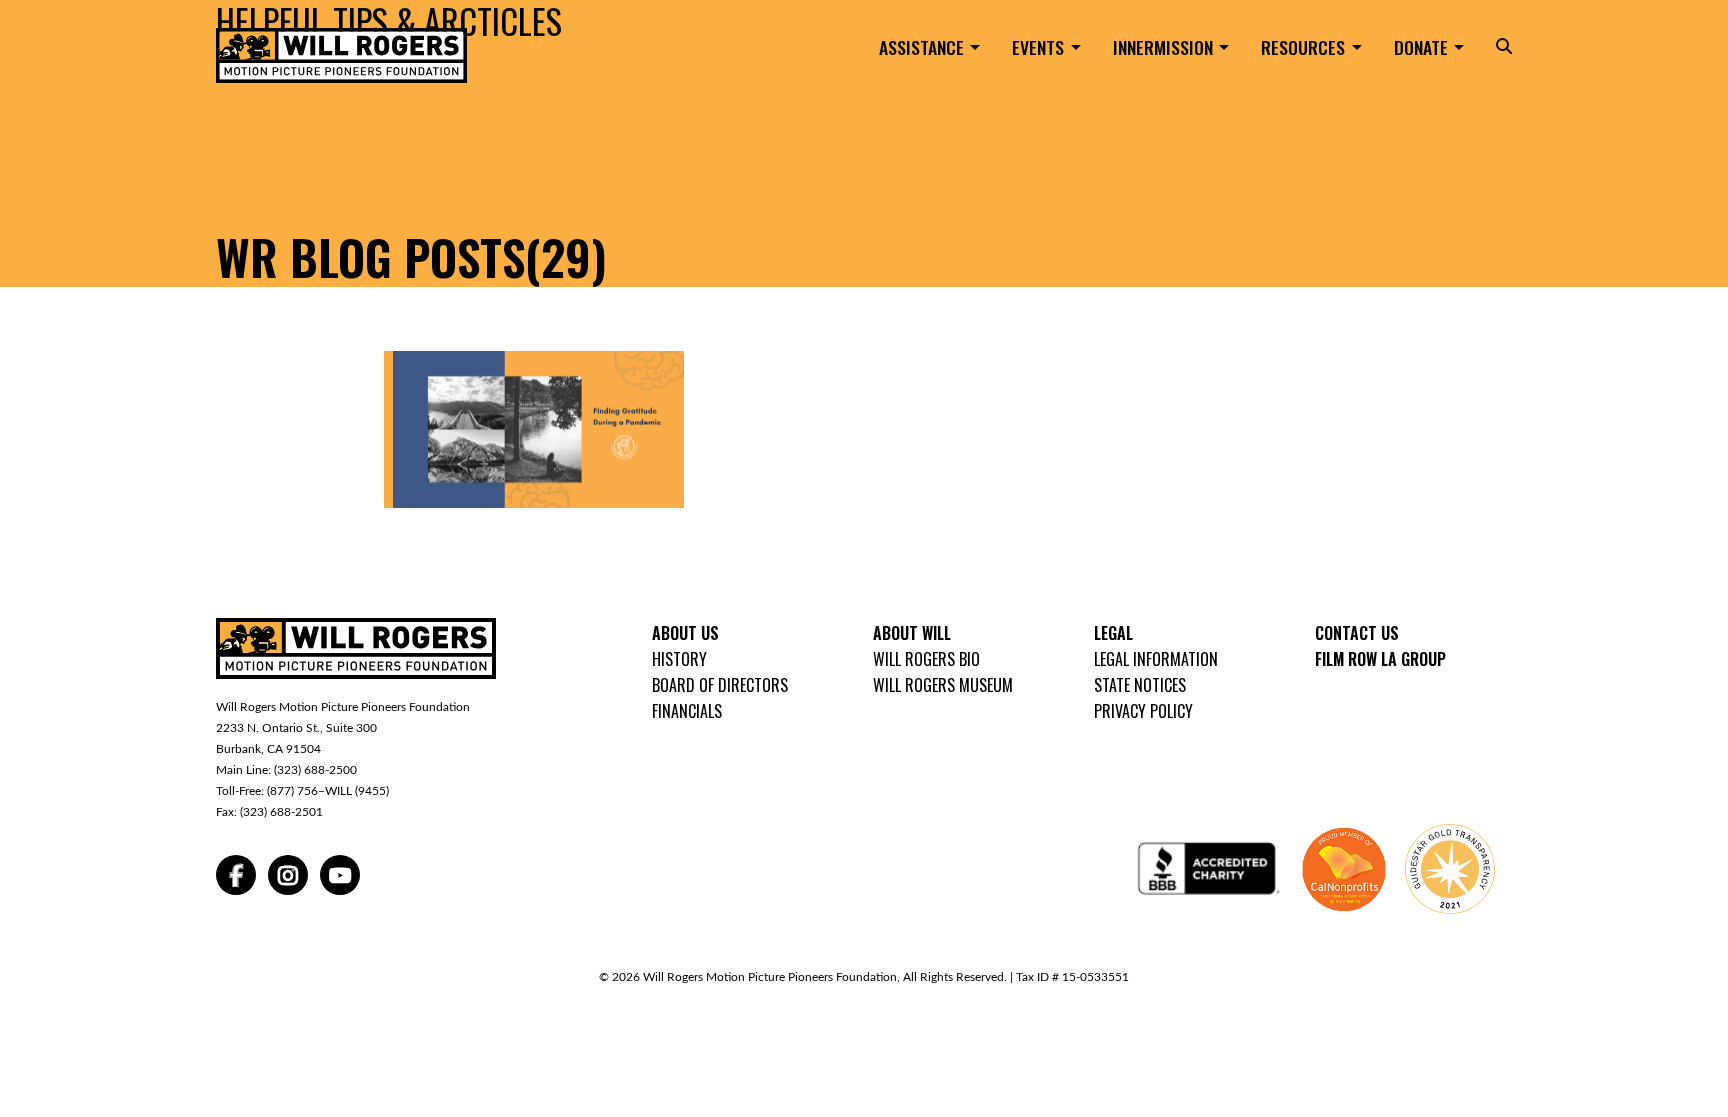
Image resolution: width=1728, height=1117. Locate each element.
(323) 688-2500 (315, 770)
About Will (912, 633)
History (679, 659)
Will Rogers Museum (943, 685)
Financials (687, 711)
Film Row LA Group (1380, 659)
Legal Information (1156, 659)
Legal (1113, 633)
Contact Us (1357, 633)
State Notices (1140, 685)
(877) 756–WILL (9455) (328, 791)
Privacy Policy (1143, 711)
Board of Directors (720, 685)
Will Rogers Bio (926, 659)
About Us (685, 633)
